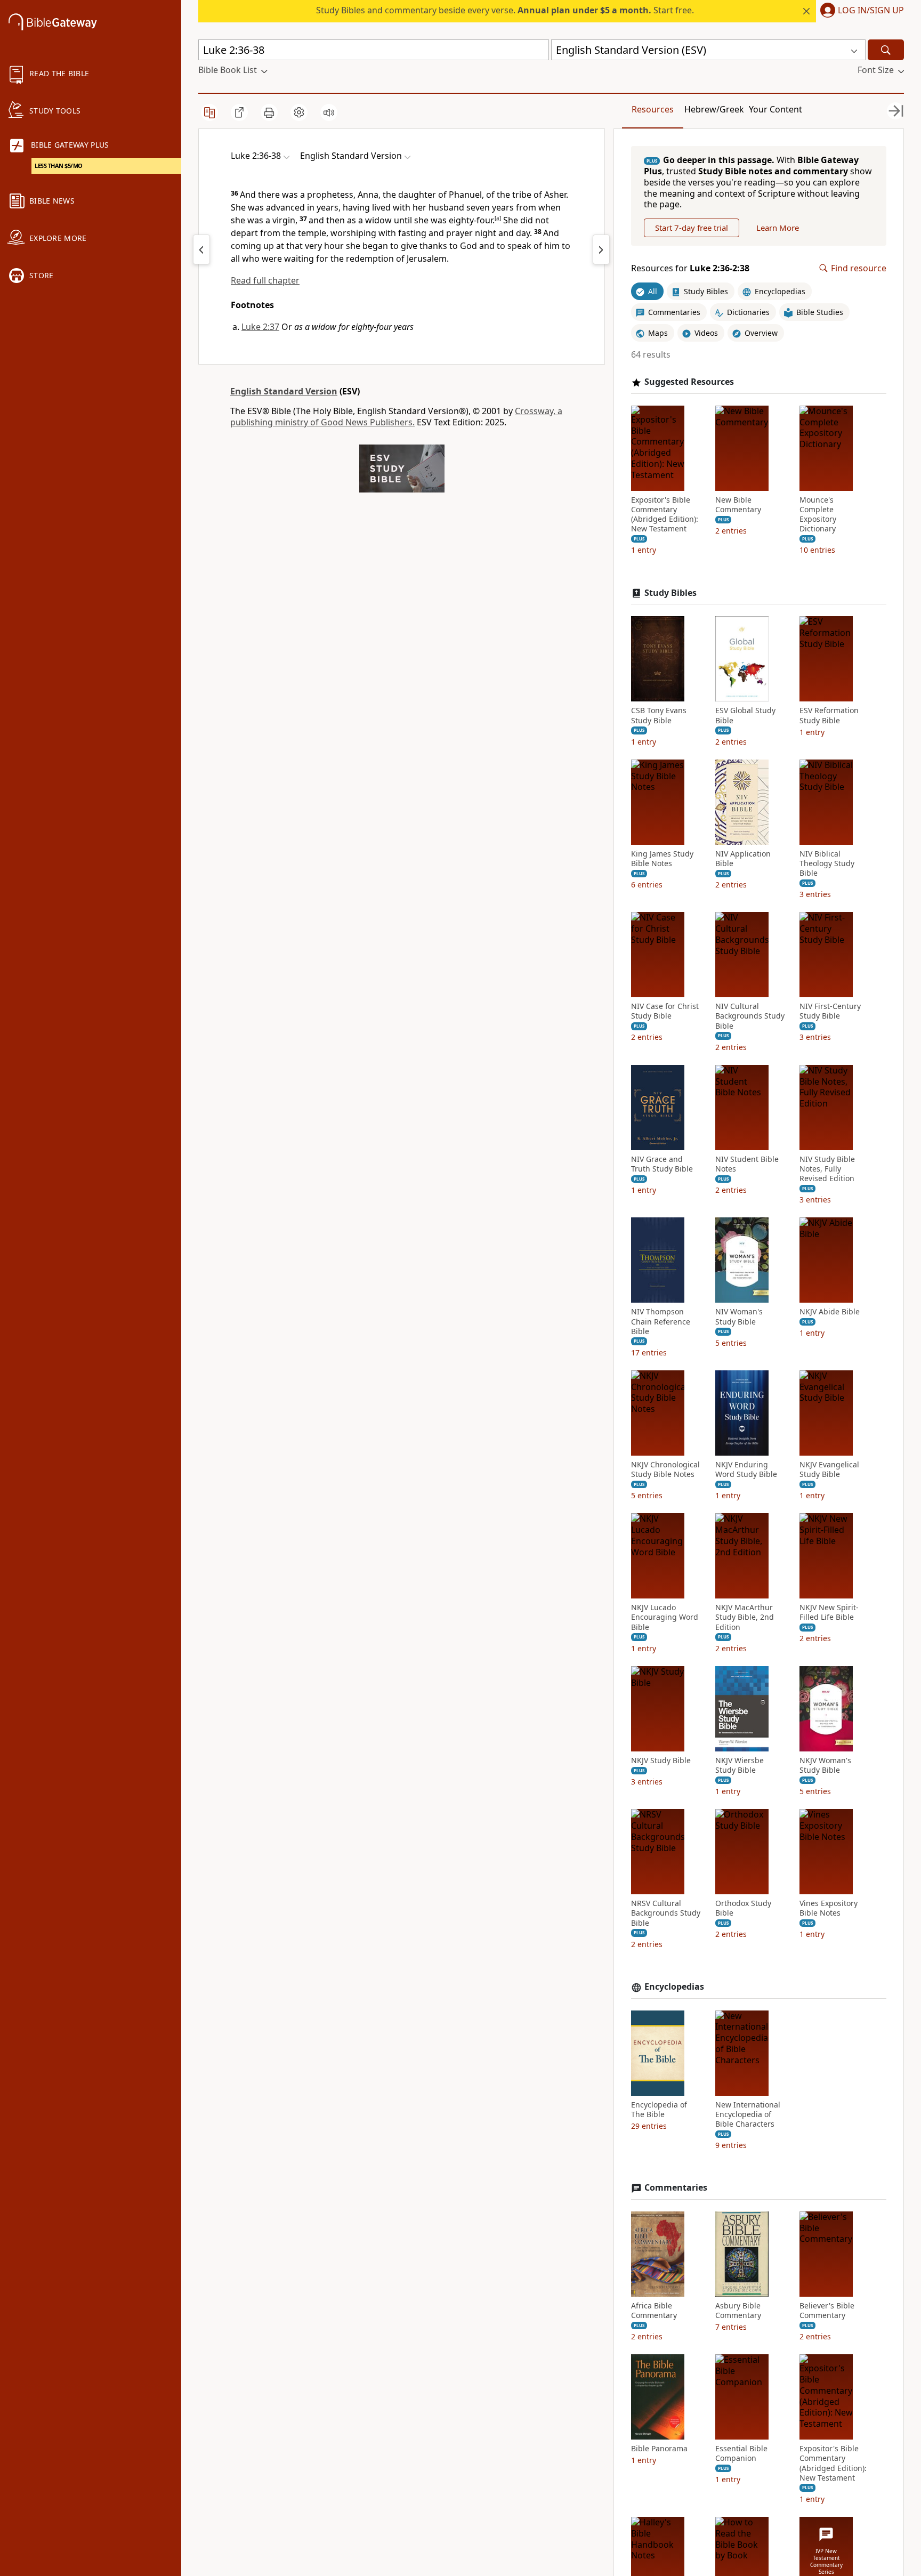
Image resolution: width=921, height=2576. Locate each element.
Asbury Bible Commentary (738, 2311)
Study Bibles (670, 593)
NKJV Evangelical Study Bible (829, 1469)
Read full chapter (265, 280)
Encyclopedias (674, 1987)
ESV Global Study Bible (745, 715)
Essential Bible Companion (741, 2453)
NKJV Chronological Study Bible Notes (665, 1469)
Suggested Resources (689, 382)
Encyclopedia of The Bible (659, 2110)
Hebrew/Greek (714, 109)
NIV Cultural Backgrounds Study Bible (750, 1016)
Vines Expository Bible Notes (829, 1908)
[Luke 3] (601, 249)
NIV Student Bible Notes (747, 1164)
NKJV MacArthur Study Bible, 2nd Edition (745, 1617)
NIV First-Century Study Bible (830, 1011)
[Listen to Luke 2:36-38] (329, 112)
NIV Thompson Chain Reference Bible (661, 1321)
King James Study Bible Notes (662, 859)
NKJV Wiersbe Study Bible (740, 1765)
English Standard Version (284, 391)
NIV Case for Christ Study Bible (665, 1011)
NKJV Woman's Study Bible (825, 1765)
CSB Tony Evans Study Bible (659, 715)
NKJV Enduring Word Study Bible (746, 1469)
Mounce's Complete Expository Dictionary (818, 515)
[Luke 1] (201, 249)
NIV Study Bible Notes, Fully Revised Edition (827, 1169)
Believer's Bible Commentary (827, 2311)
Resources (653, 109)
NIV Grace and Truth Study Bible (662, 1164)
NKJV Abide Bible (830, 1312)
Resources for (690, 268)
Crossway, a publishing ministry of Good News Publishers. (396, 417)
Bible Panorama (659, 2449)
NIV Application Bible (743, 859)
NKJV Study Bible (661, 1761)
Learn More (778, 228)
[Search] (886, 50)
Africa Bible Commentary (654, 2311)
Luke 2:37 (260, 327)
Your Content (775, 109)
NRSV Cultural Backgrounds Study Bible (666, 1913)
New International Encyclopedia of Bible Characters (748, 2114)
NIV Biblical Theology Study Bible (827, 863)
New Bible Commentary (738, 505)
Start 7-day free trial (692, 228)
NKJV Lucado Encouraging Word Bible (665, 1617)
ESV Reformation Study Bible (829, 715)
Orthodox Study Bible (743, 1908)
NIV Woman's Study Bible (739, 1317)
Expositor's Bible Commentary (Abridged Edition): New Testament (665, 515)
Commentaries (676, 2188)
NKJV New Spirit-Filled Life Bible (829, 1612)
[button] (860, 11)
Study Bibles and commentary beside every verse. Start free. (505, 10)
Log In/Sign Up (871, 11)
